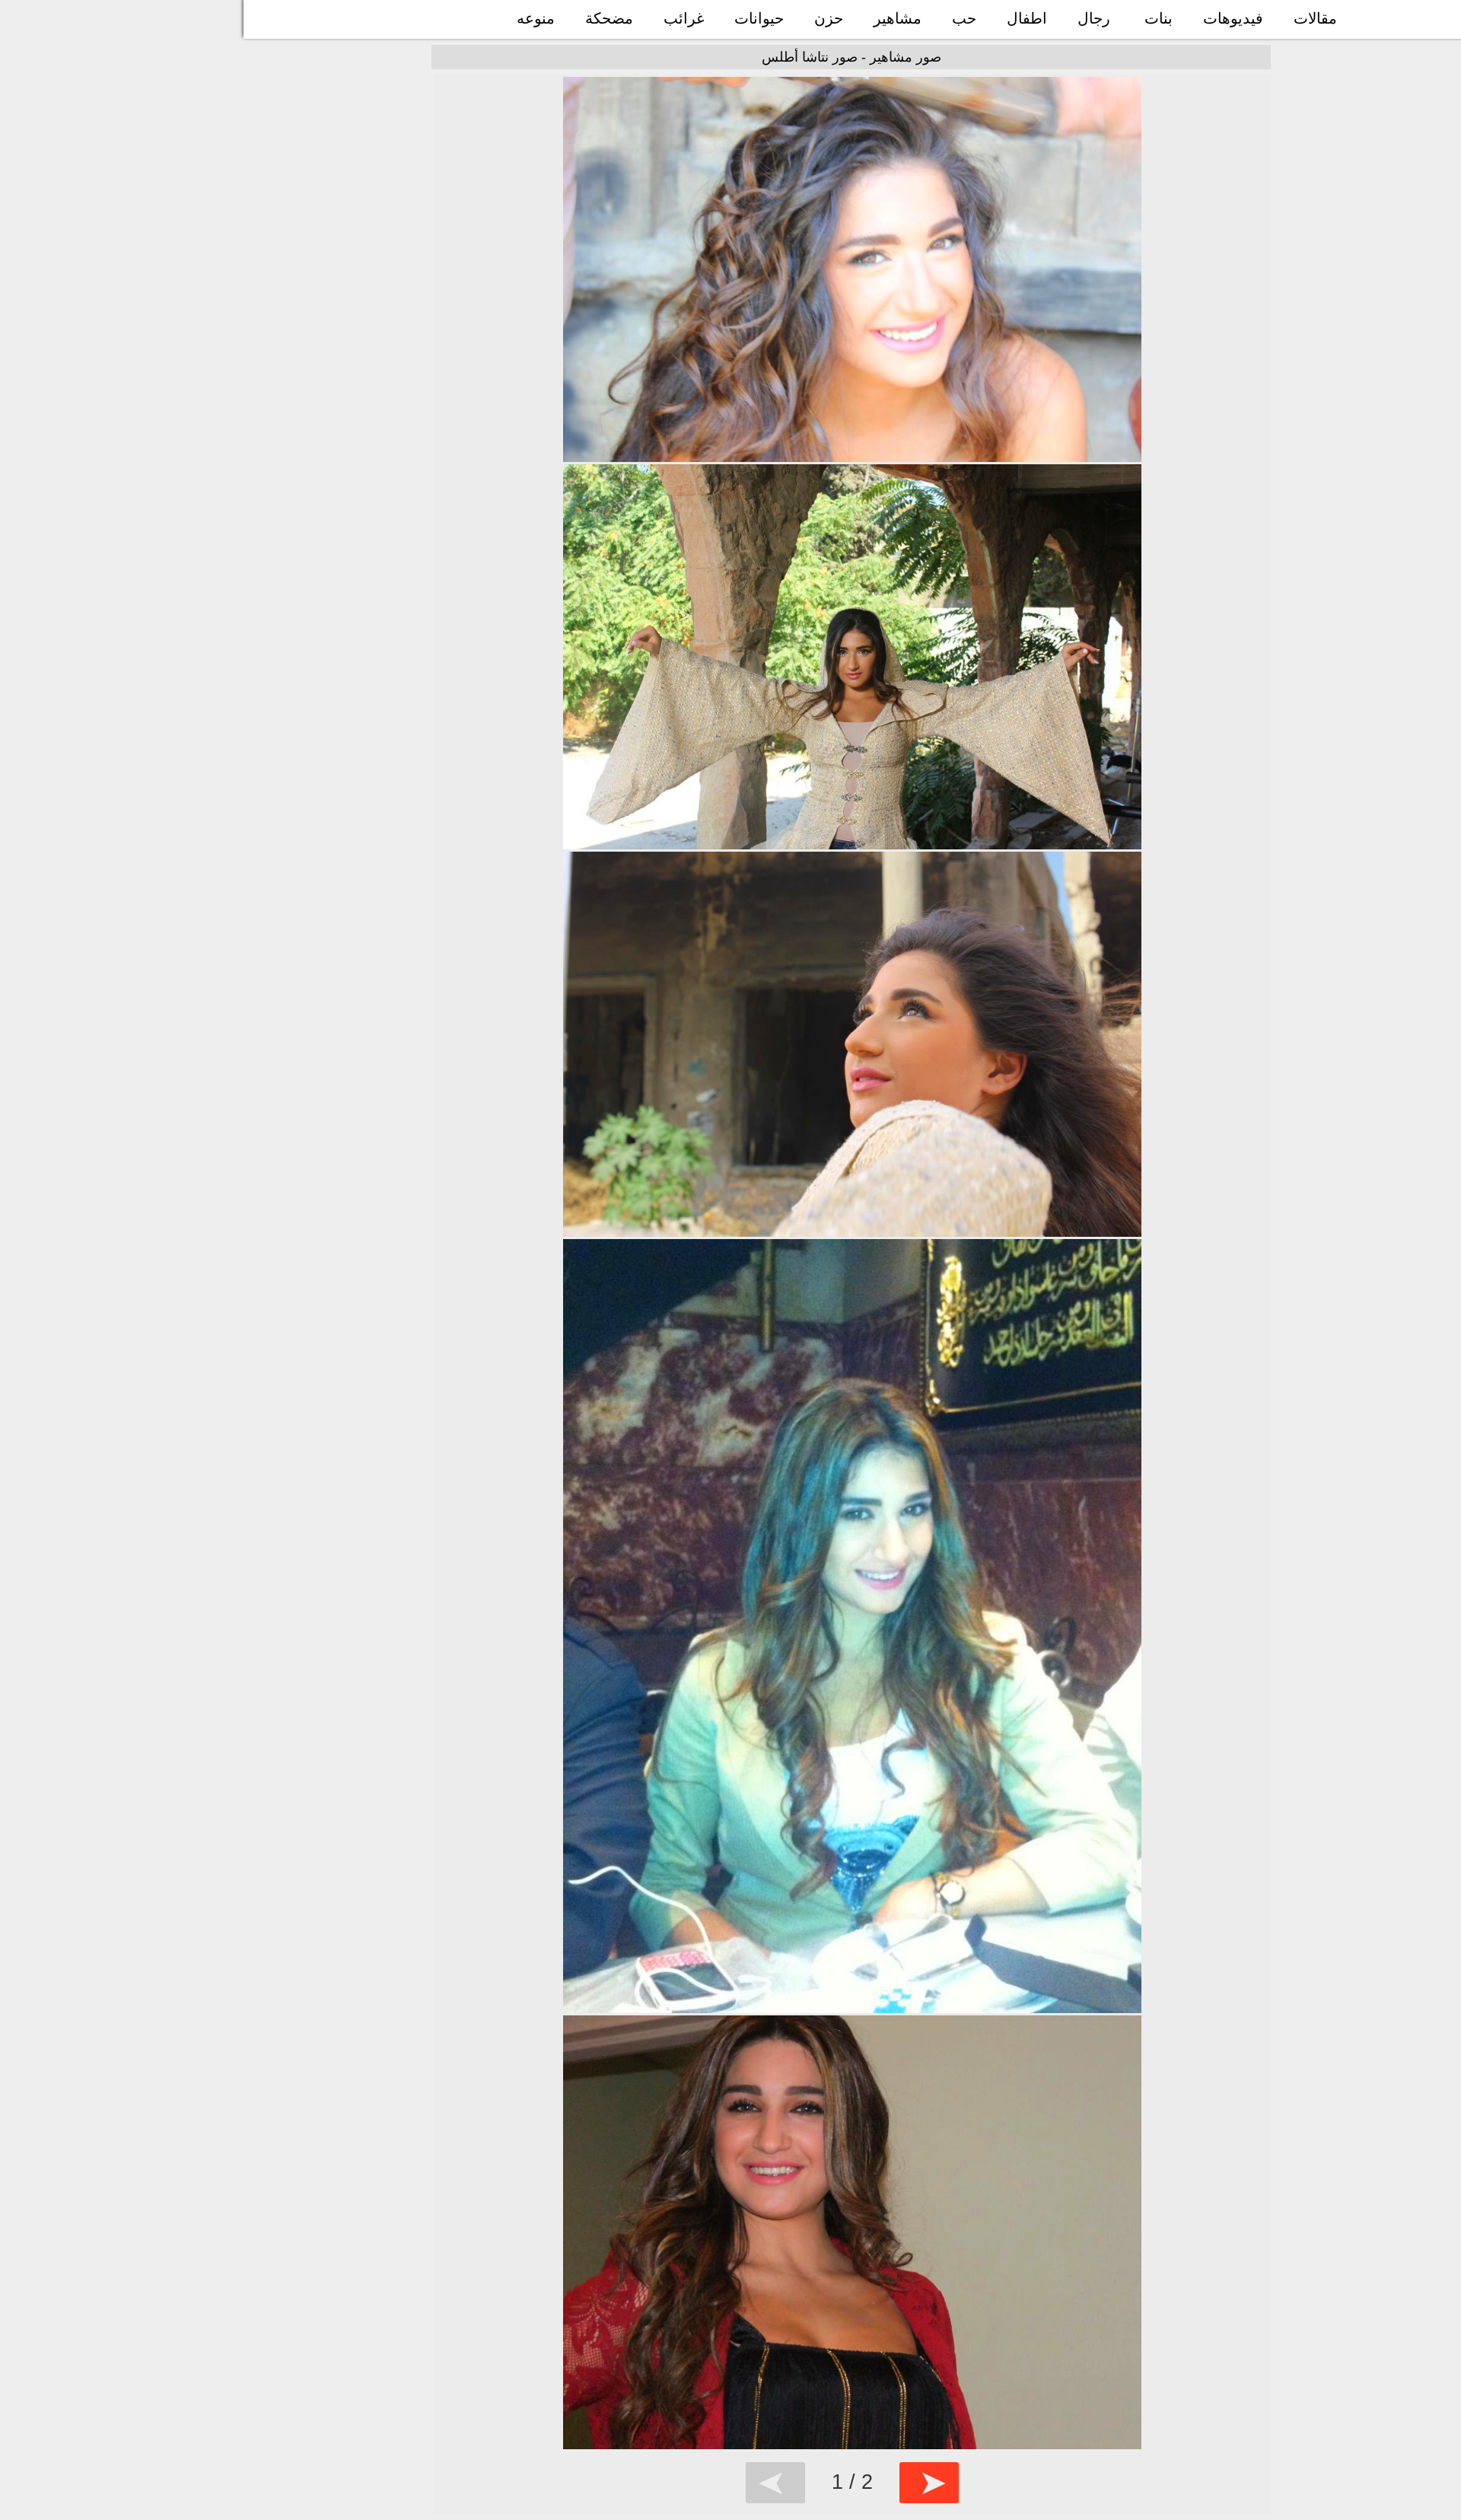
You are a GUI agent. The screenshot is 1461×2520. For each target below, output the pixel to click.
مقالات (1315, 18)
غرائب (684, 18)
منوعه (536, 18)
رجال (1094, 18)
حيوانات (759, 18)
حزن (829, 18)
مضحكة (609, 18)
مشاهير (898, 18)
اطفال (1027, 18)
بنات (1159, 18)
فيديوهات (1233, 18)
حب (964, 18)
